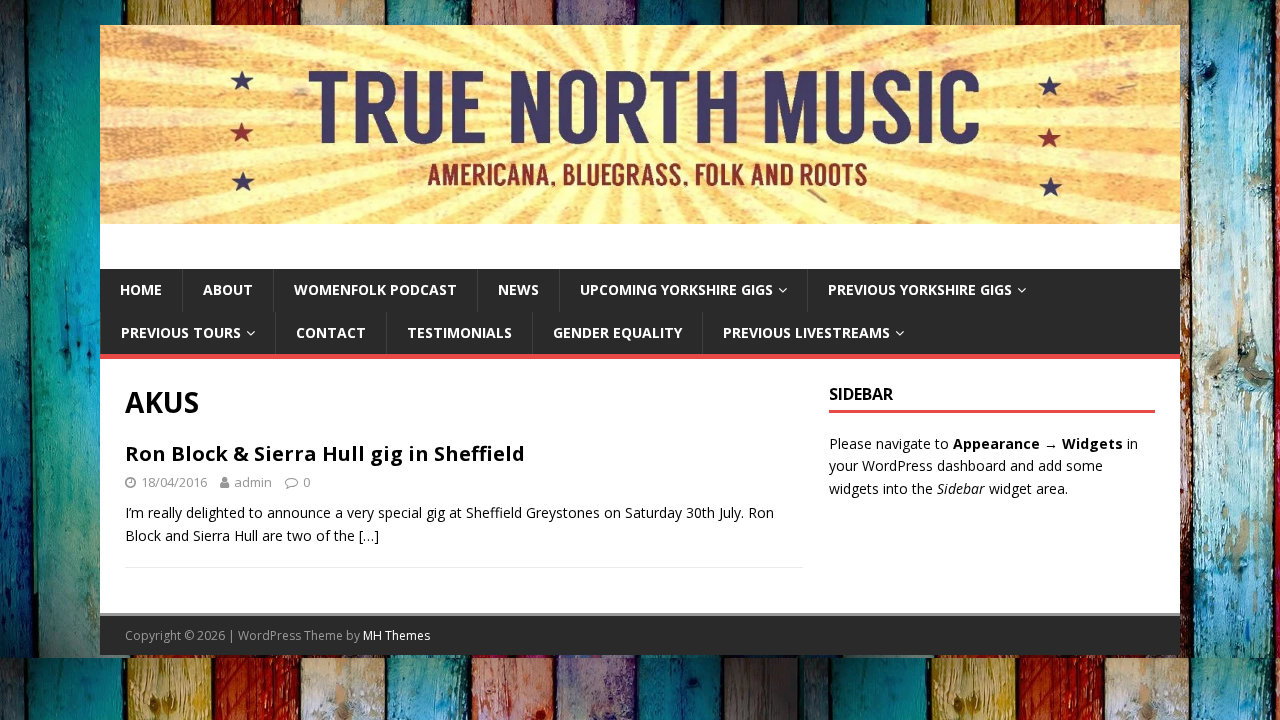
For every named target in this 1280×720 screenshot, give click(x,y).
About (228, 289)
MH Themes (396, 635)
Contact (331, 332)
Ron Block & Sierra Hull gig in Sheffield (325, 453)
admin (253, 482)
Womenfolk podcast (375, 289)
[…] (369, 535)
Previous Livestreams (806, 332)
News (518, 289)
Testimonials (459, 332)
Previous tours (181, 332)
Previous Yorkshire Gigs (920, 289)
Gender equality (617, 332)
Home (141, 289)
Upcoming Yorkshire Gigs (676, 289)
